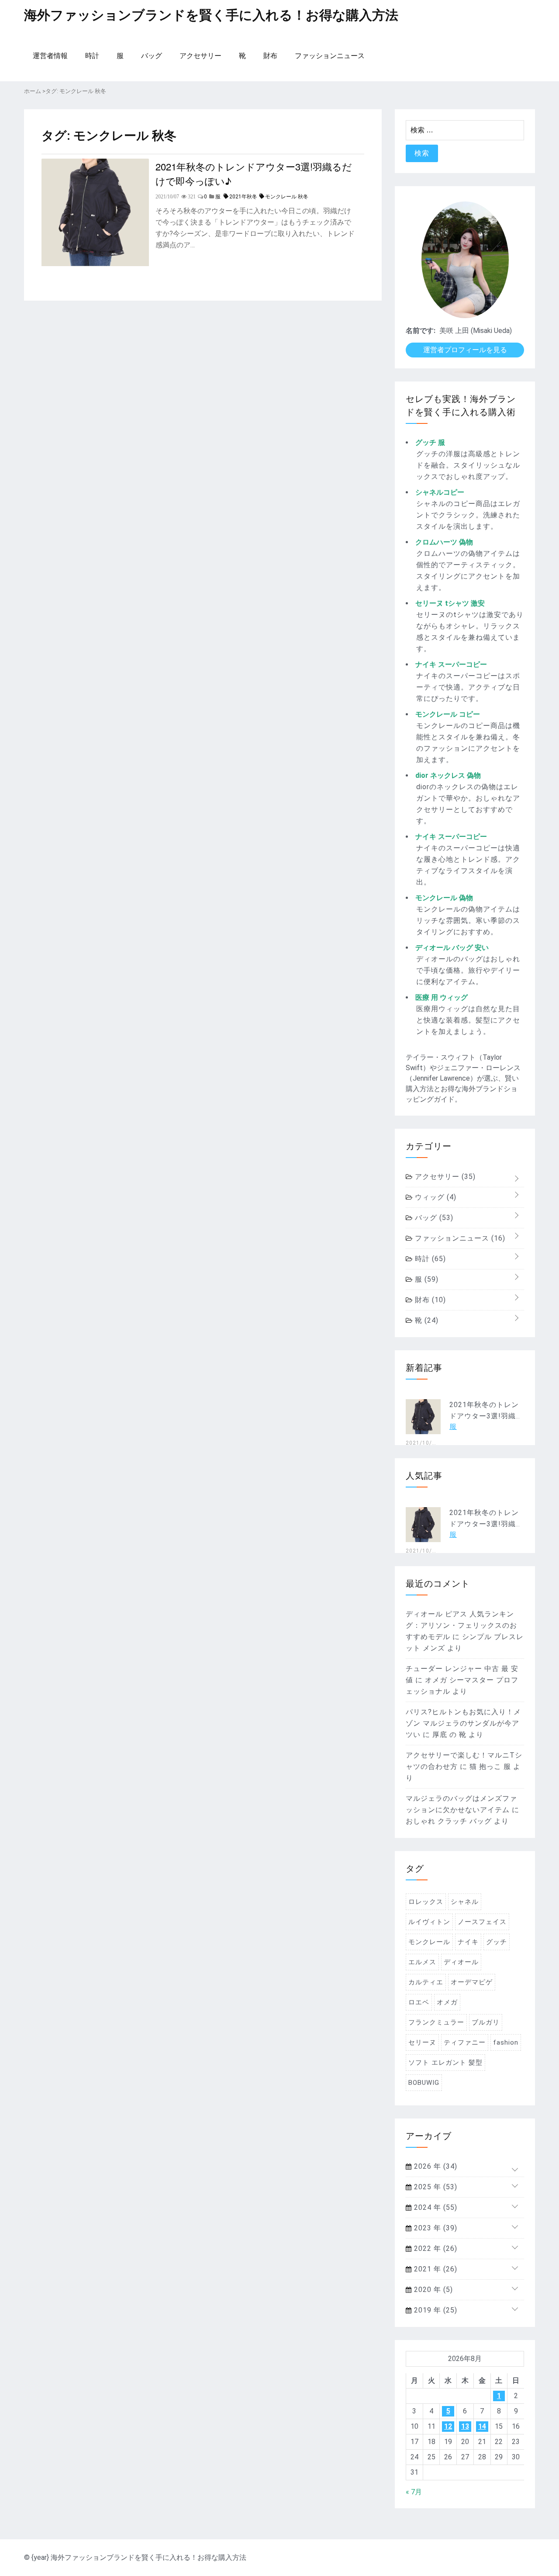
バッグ (152, 56)
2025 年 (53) (435, 2187)
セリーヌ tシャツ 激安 (450, 603)
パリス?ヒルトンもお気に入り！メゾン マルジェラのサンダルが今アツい (463, 1723)
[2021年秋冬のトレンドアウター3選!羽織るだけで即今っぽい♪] (95, 264)
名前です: (421, 331)
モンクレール (429, 1942)
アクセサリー (200, 56)
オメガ (447, 2002)
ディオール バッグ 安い (452, 948)
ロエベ (419, 2002)
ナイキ (468, 1942)
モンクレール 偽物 (444, 898)
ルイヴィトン (429, 1922)
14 (482, 2426)
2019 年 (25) (435, 2310)
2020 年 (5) (432, 2290)
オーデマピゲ (472, 1982)
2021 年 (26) (435, 2269)
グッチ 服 (430, 442)
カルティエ (426, 1982)
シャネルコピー (440, 492)
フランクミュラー (436, 2022)
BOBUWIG (424, 2083)
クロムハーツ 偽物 (444, 542)
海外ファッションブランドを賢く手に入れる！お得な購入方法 (211, 15)
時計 (92, 56)
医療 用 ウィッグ (442, 997)
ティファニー (465, 2042)
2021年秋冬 (243, 197)
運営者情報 (50, 56)
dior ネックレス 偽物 (448, 775)
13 (465, 2426)
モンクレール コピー (448, 714)
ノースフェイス (482, 1922)
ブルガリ (486, 2022)
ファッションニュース (330, 56)
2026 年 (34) (435, 2166)
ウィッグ (435, 1197)
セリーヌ (422, 2042)
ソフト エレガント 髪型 (445, 2063)
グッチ (497, 1942)
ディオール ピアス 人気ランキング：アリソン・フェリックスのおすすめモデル (461, 1625)
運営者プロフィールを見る (465, 350)
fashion (506, 2042)
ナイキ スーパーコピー (451, 664)
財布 (270, 56)
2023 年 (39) (435, 2228)
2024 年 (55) (435, 2207)
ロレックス (426, 1902)
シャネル (465, 1902)
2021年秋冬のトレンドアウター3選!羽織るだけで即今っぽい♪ (254, 173)
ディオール (461, 1962)
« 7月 (414, 2492)
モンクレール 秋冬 (287, 197)
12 (448, 2426)
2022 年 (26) (435, 2248)
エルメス (422, 1962)
